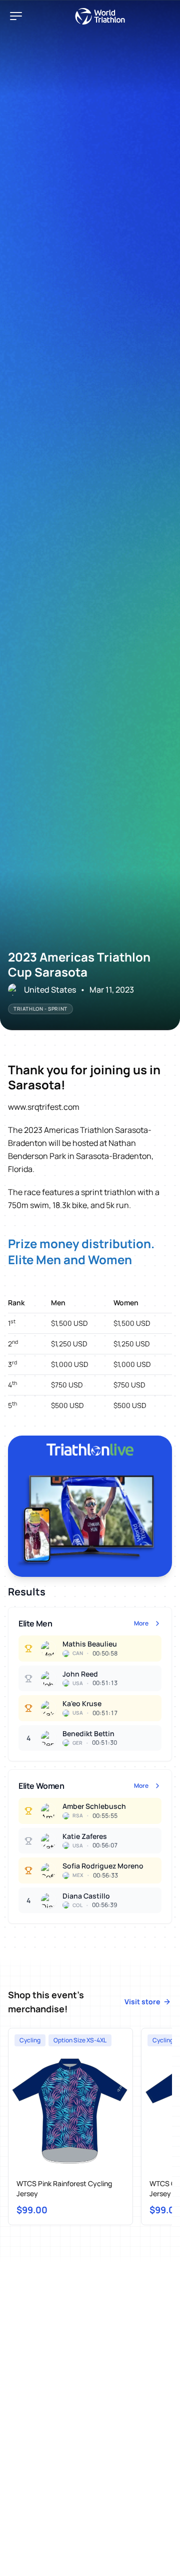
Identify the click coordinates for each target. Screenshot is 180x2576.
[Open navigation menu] (16, 16)
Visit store (142, 2002)
